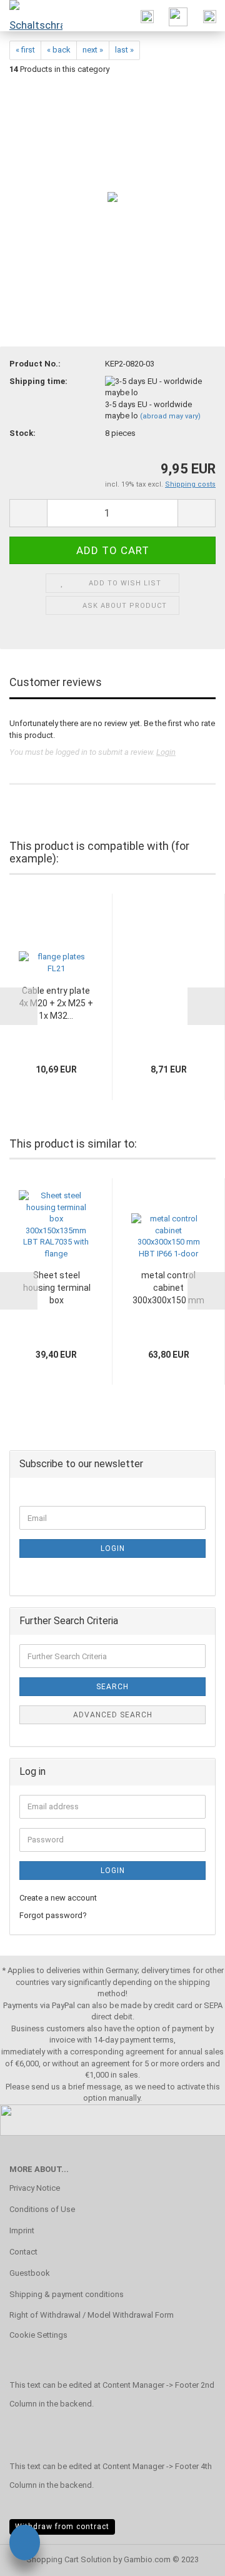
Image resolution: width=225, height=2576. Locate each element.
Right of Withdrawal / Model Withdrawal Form (92, 2315)
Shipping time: (38, 381)
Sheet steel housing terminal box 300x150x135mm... (57, 1288)
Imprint (22, 2230)
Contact (23, 2252)
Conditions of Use (42, 2209)
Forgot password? (53, 1915)
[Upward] (191, 2557)
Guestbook (30, 2273)
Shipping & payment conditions (67, 2294)
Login (166, 752)
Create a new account (58, 1898)
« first (25, 50)
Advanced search (113, 1715)
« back (59, 50)
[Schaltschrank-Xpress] (31, 16)
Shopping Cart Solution (69, 2559)
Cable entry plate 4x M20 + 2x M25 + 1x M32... (56, 1003)
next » (93, 50)
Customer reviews (56, 682)
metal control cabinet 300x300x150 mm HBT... (168, 1288)
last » (124, 50)
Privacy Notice (35, 2188)
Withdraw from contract (62, 2527)
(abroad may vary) (170, 416)
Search (112, 1687)
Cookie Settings (38, 2335)
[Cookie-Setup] (25, 2544)
